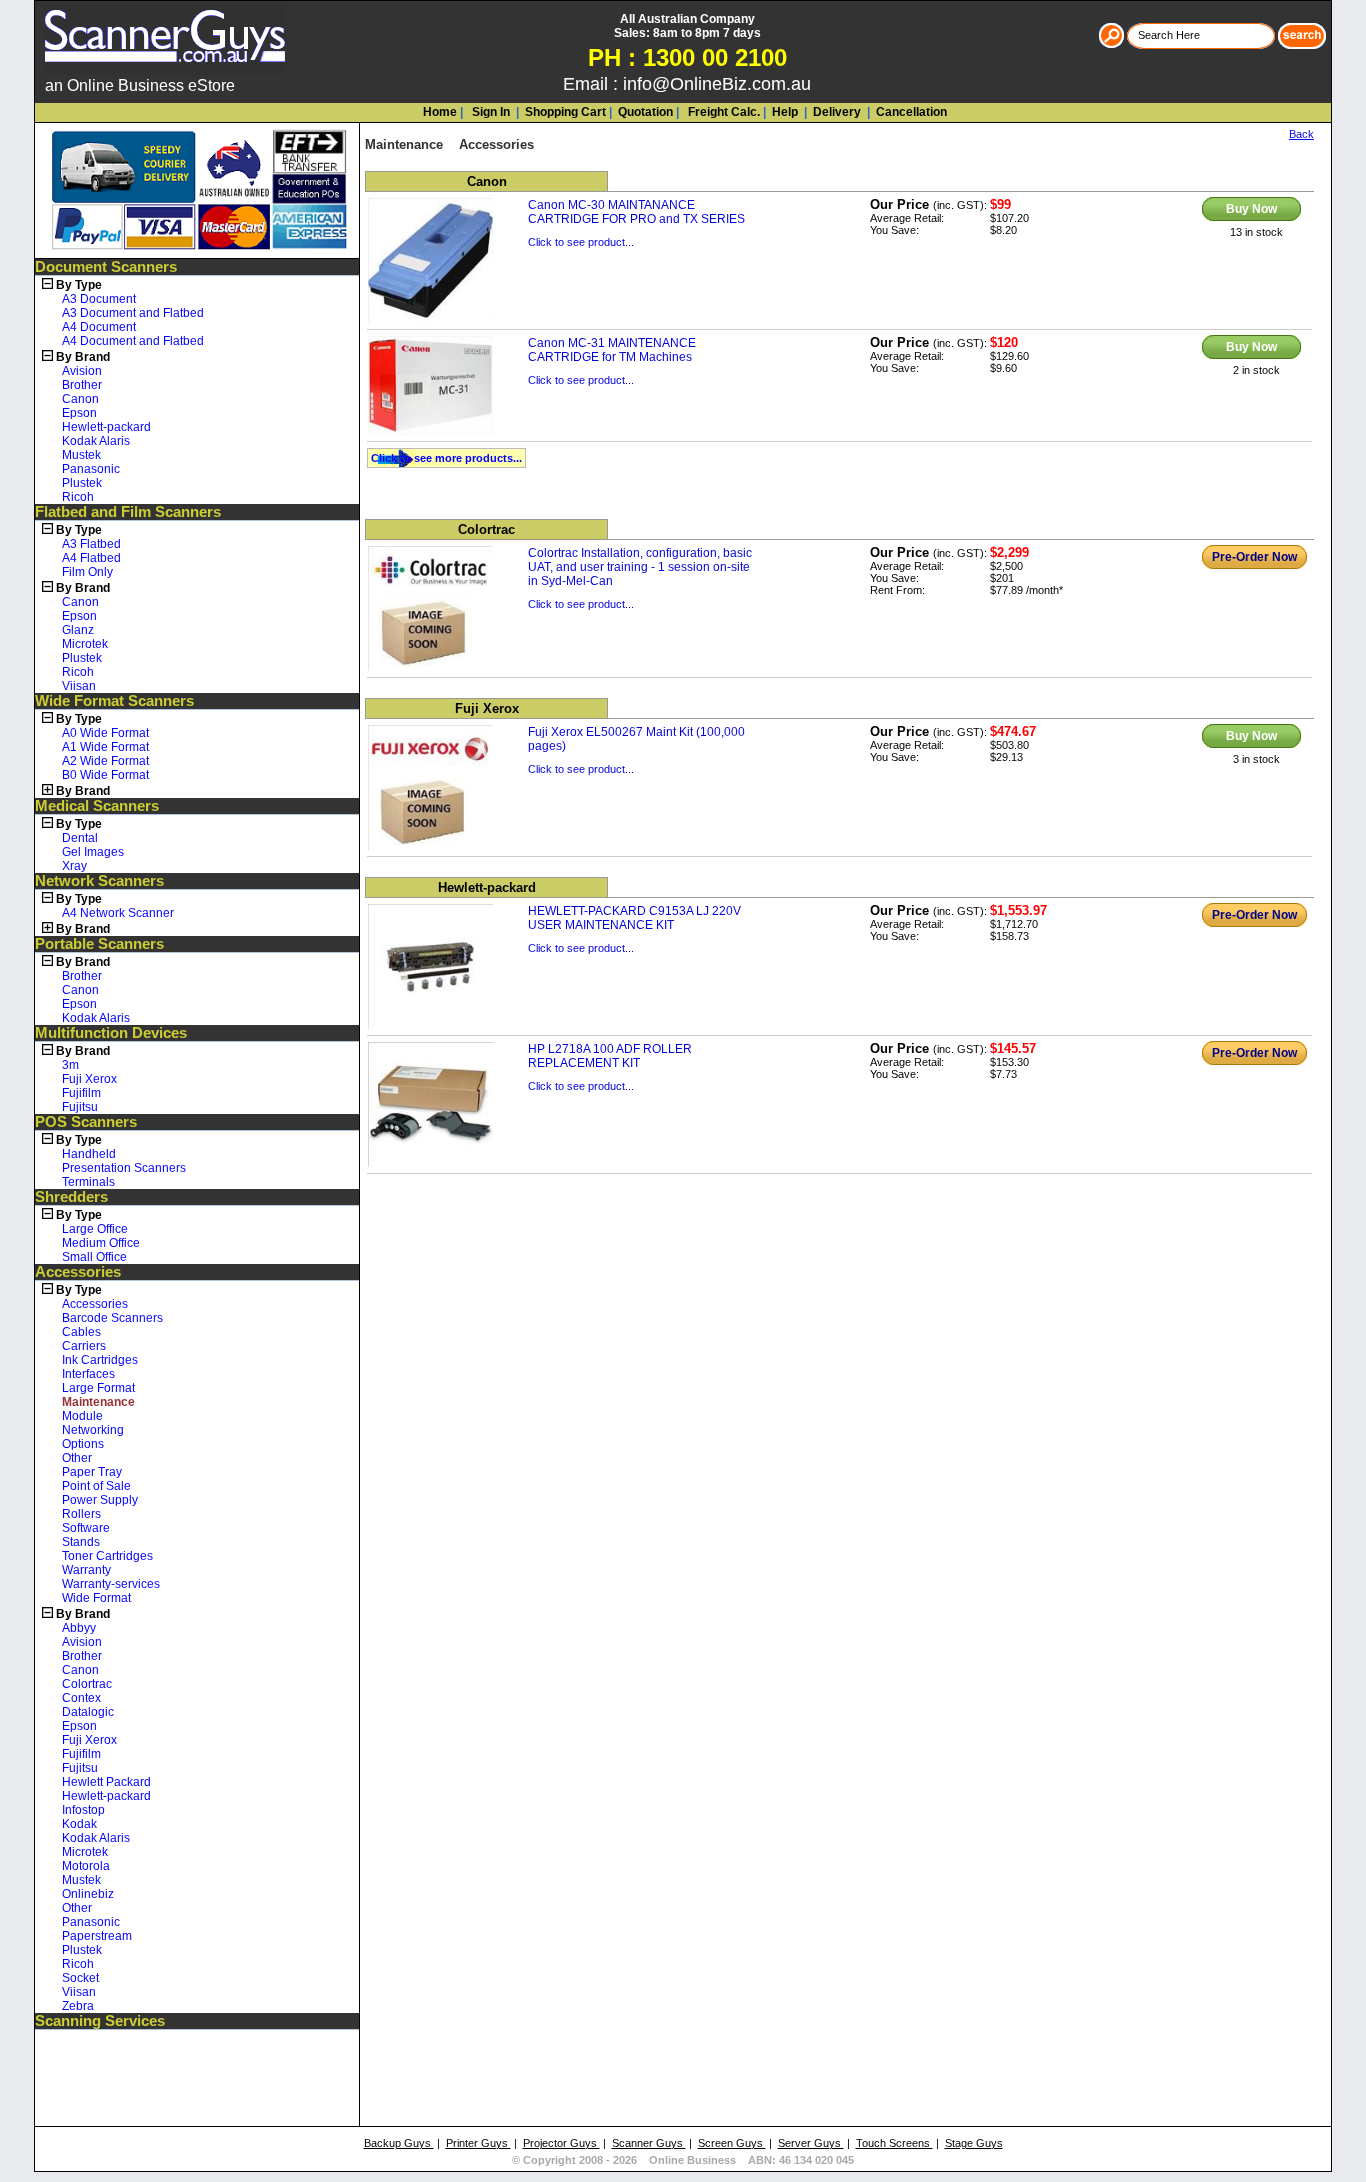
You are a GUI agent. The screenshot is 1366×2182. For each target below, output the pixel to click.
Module (82, 1416)
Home (440, 112)
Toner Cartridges (107, 1556)
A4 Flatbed (91, 558)
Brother (82, 385)
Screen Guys (732, 2143)
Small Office (94, 1257)
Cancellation (910, 112)
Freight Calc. (722, 112)
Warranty (86, 1570)
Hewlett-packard (106, 427)
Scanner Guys (649, 2143)
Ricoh (78, 497)
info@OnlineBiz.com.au (717, 84)
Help (785, 112)
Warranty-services (111, 1584)
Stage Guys (974, 2143)
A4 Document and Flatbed (133, 341)
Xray (74, 866)
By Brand (83, 357)
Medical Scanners (97, 806)
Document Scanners (106, 267)
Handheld (89, 1154)
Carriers (84, 1346)
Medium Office (101, 1243)
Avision (82, 371)
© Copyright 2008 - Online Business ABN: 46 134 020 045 (683, 2160)
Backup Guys (399, 2143)
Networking (93, 1430)
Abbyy (79, 1628)
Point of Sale (96, 1486)
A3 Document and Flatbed (133, 313)
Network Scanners (99, 881)
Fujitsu (80, 1107)
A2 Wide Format (105, 761)
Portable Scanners (99, 944)
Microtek (85, 644)
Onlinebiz (88, 1894)
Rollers (81, 1514)
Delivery (835, 112)
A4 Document (99, 327)
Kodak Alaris (96, 441)
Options (83, 1444)
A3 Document (99, 299)
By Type (79, 285)
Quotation (645, 112)
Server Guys (811, 2143)
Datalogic (88, 1712)
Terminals (88, 1182)
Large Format (98, 1388)
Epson (79, 413)
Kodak (79, 1824)
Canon (80, 399)
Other (77, 1458)
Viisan (79, 686)
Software (86, 1528)
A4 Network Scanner (118, 913)
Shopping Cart (565, 112)
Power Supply (100, 1500)
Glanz (78, 630)
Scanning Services (100, 2021)
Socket (80, 1978)
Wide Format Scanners (114, 701)
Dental (80, 838)
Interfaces (88, 1374)
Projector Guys (561, 2143)
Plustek (82, 483)
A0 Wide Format (105, 733)
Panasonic (91, 469)
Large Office (95, 1229)
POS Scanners (86, 1122)
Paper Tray (92, 1472)
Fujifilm (81, 1093)
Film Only (87, 572)
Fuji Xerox (89, 1079)
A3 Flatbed (91, 544)
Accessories (78, 1272)
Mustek (81, 455)
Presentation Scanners (124, 1168)
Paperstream (97, 1936)
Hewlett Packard (106, 1782)
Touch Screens (894, 2143)
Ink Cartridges (100, 1360)
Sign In (489, 112)
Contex (81, 1698)
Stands (81, 1542)
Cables (81, 1332)
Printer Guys (478, 2143)
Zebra (78, 2006)
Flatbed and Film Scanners (128, 512)
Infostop (83, 1810)
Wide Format (96, 1598)
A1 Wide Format (105, 747)
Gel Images (93, 852)
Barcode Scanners (112, 1318)
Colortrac (87, 1684)
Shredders (71, 1197)
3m (70, 1065)
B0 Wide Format (105, 775)
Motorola (86, 1866)
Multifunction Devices (111, 1033)
